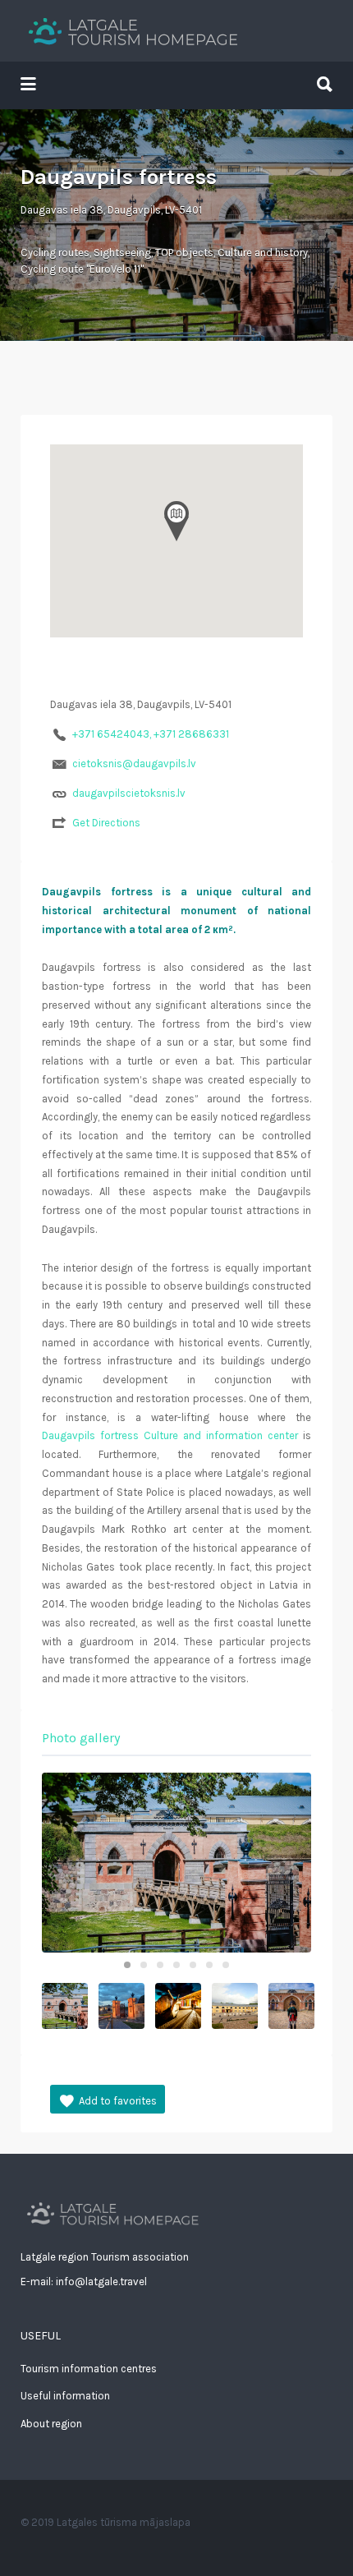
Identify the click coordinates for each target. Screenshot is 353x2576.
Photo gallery (81, 1738)
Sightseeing (122, 253)
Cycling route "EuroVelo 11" (82, 269)
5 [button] (193, 1965)
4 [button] (176, 1965)
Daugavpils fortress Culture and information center (170, 1435)
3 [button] (160, 1965)
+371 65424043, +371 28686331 (151, 734)
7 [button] (226, 1965)
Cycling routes (55, 253)
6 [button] (209, 1965)
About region (51, 2424)
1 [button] (127, 1965)
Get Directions (106, 823)
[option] (176, 1863)
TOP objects (184, 253)
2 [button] (144, 1965)
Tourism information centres (89, 2369)
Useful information (65, 2396)
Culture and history (263, 253)
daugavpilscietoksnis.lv (129, 793)
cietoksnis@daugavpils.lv (134, 764)
